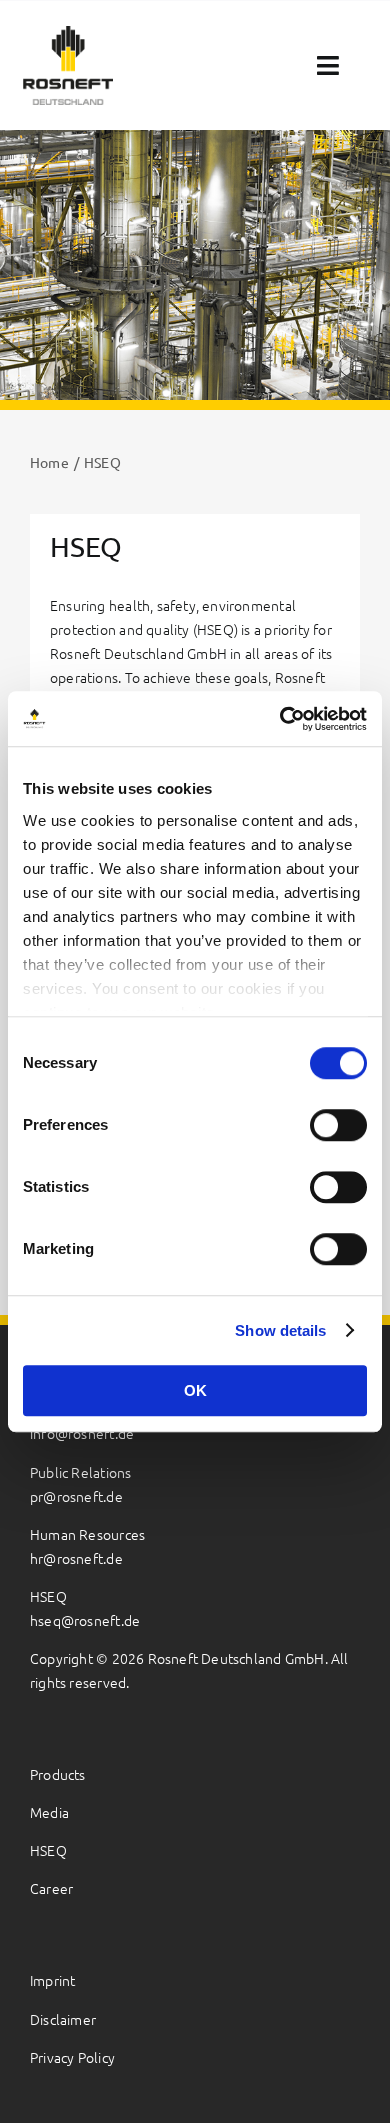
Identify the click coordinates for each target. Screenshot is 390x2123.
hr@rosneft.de (76, 1558)
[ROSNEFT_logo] (68, 34)
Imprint (52, 1980)
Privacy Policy (72, 2057)
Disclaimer (63, 2019)
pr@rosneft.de (76, 1496)
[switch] (338, 1125)
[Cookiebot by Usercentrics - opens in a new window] (280, 719)
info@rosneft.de (82, 1433)
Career (51, 1888)
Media (49, 1812)
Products (58, 1774)
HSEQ (48, 1850)
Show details (280, 1330)
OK (195, 1390)
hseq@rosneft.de (85, 1620)
